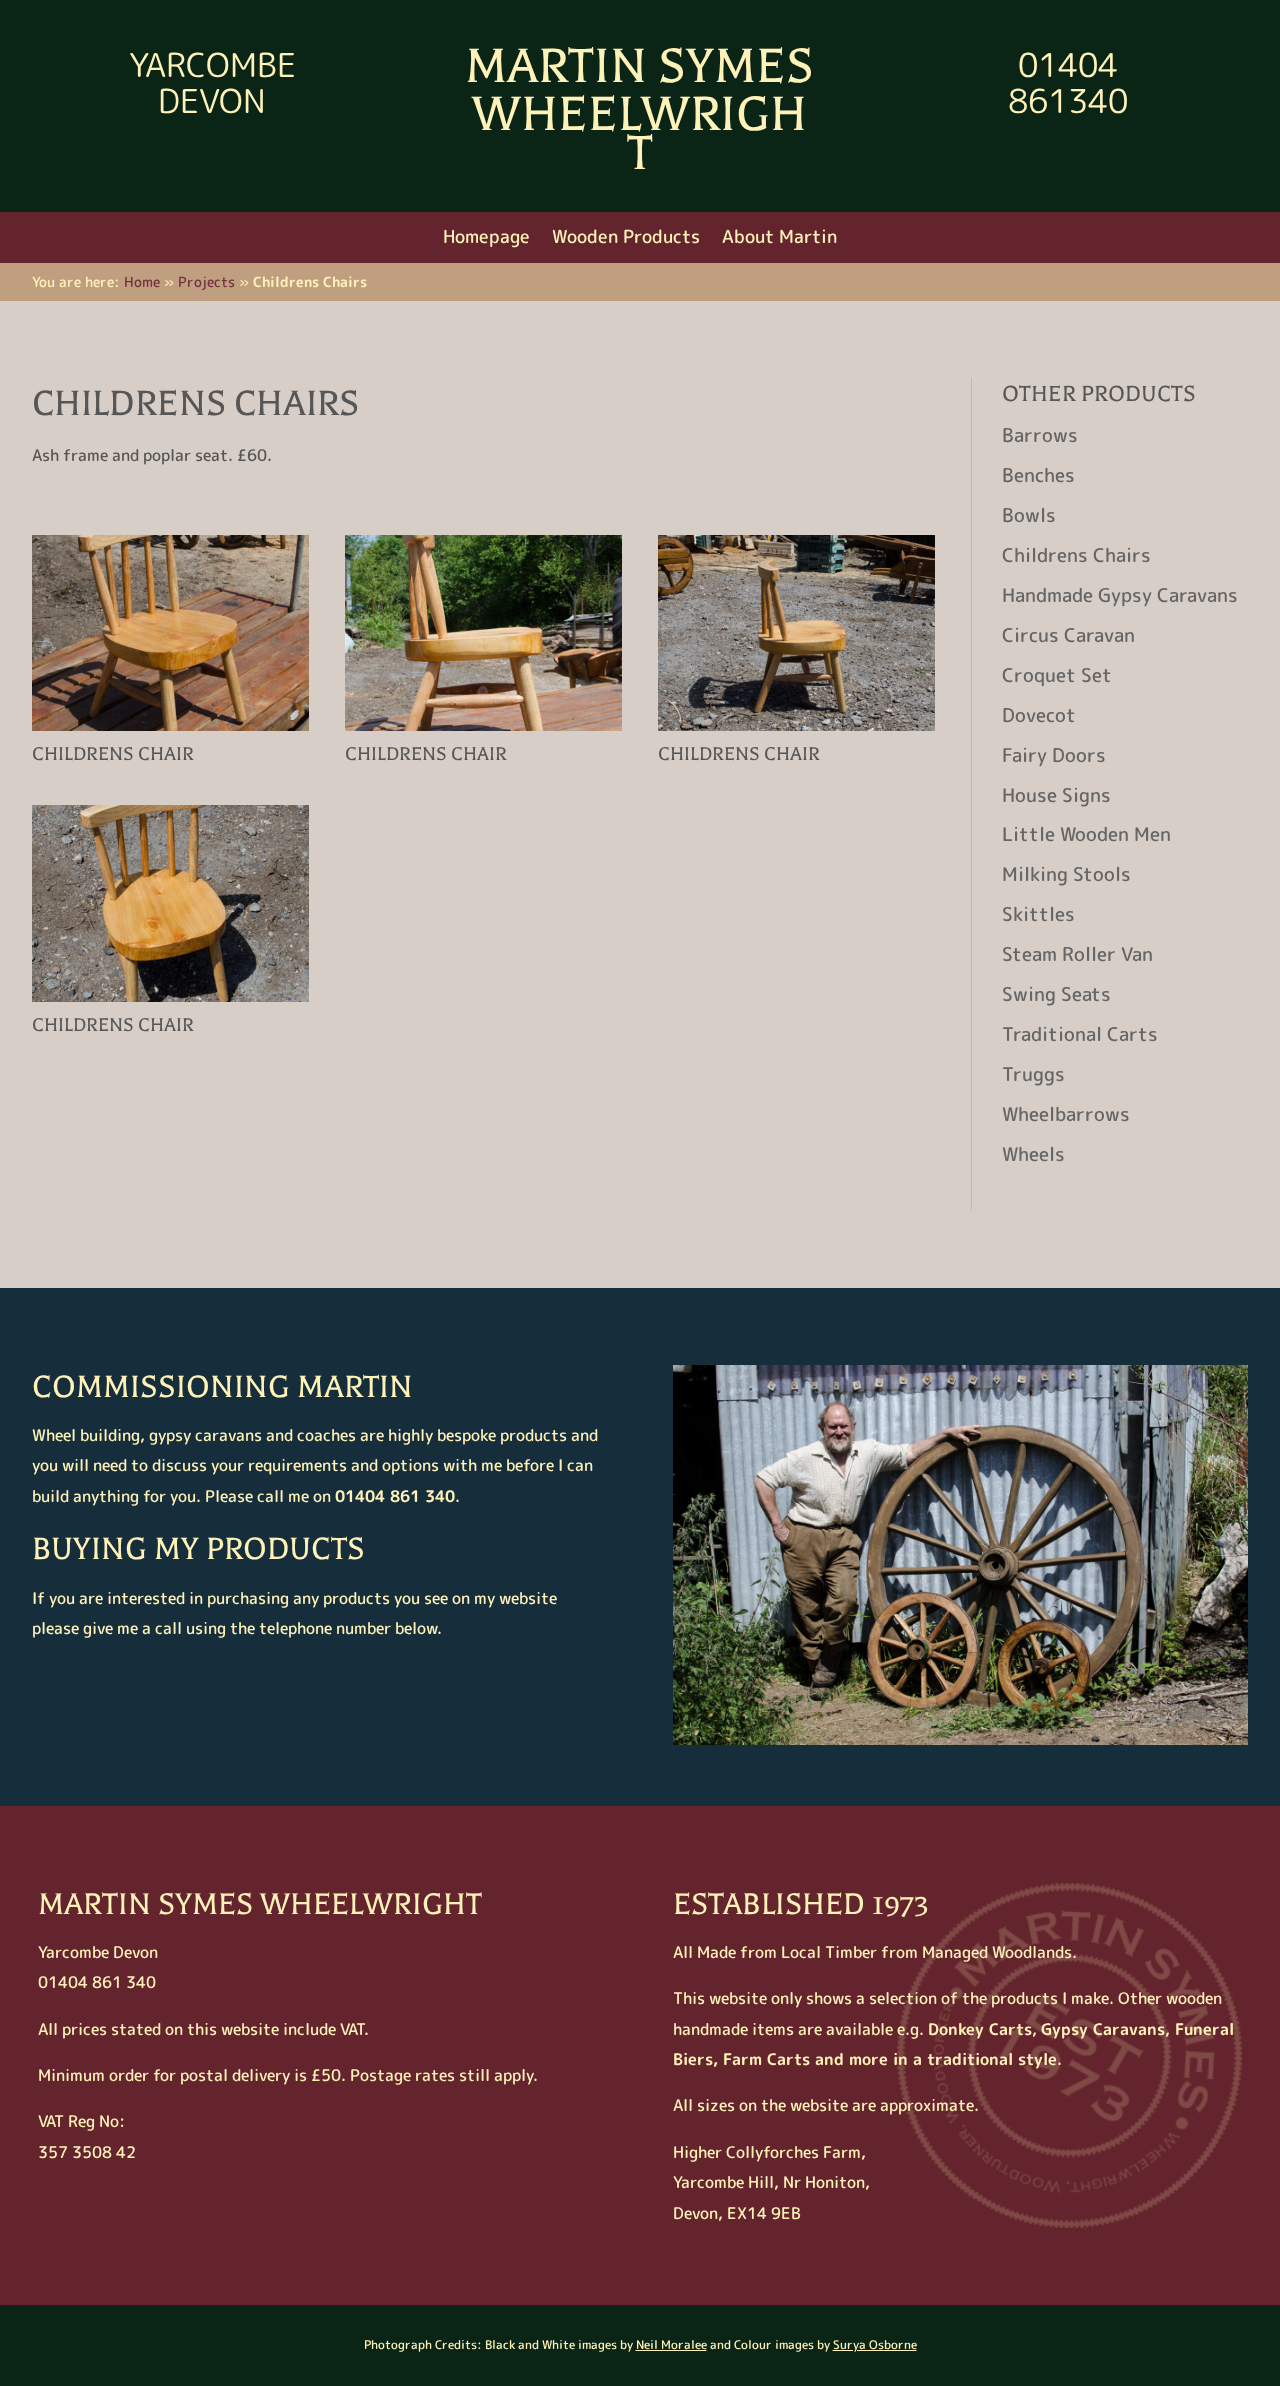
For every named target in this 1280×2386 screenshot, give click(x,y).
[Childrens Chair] (170, 731)
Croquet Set (1057, 675)
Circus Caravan (1068, 635)
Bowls (1029, 515)
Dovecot (1039, 715)
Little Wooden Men (1086, 834)
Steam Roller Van (1077, 954)
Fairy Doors (1054, 755)
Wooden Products (626, 239)
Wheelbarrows (1066, 1114)
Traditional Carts (1080, 1034)
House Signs (1056, 795)
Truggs (1033, 1074)
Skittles (1038, 914)
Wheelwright (639, 133)
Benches (1038, 475)
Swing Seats (1056, 994)
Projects (206, 281)
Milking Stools (1066, 874)
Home (142, 281)
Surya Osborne (875, 2344)
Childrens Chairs (1076, 555)
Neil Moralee (671, 2344)
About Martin (779, 239)
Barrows (1040, 435)
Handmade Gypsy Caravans (1120, 595)
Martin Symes (639, 66)
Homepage (486, 239)
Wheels (1033, 1154)
